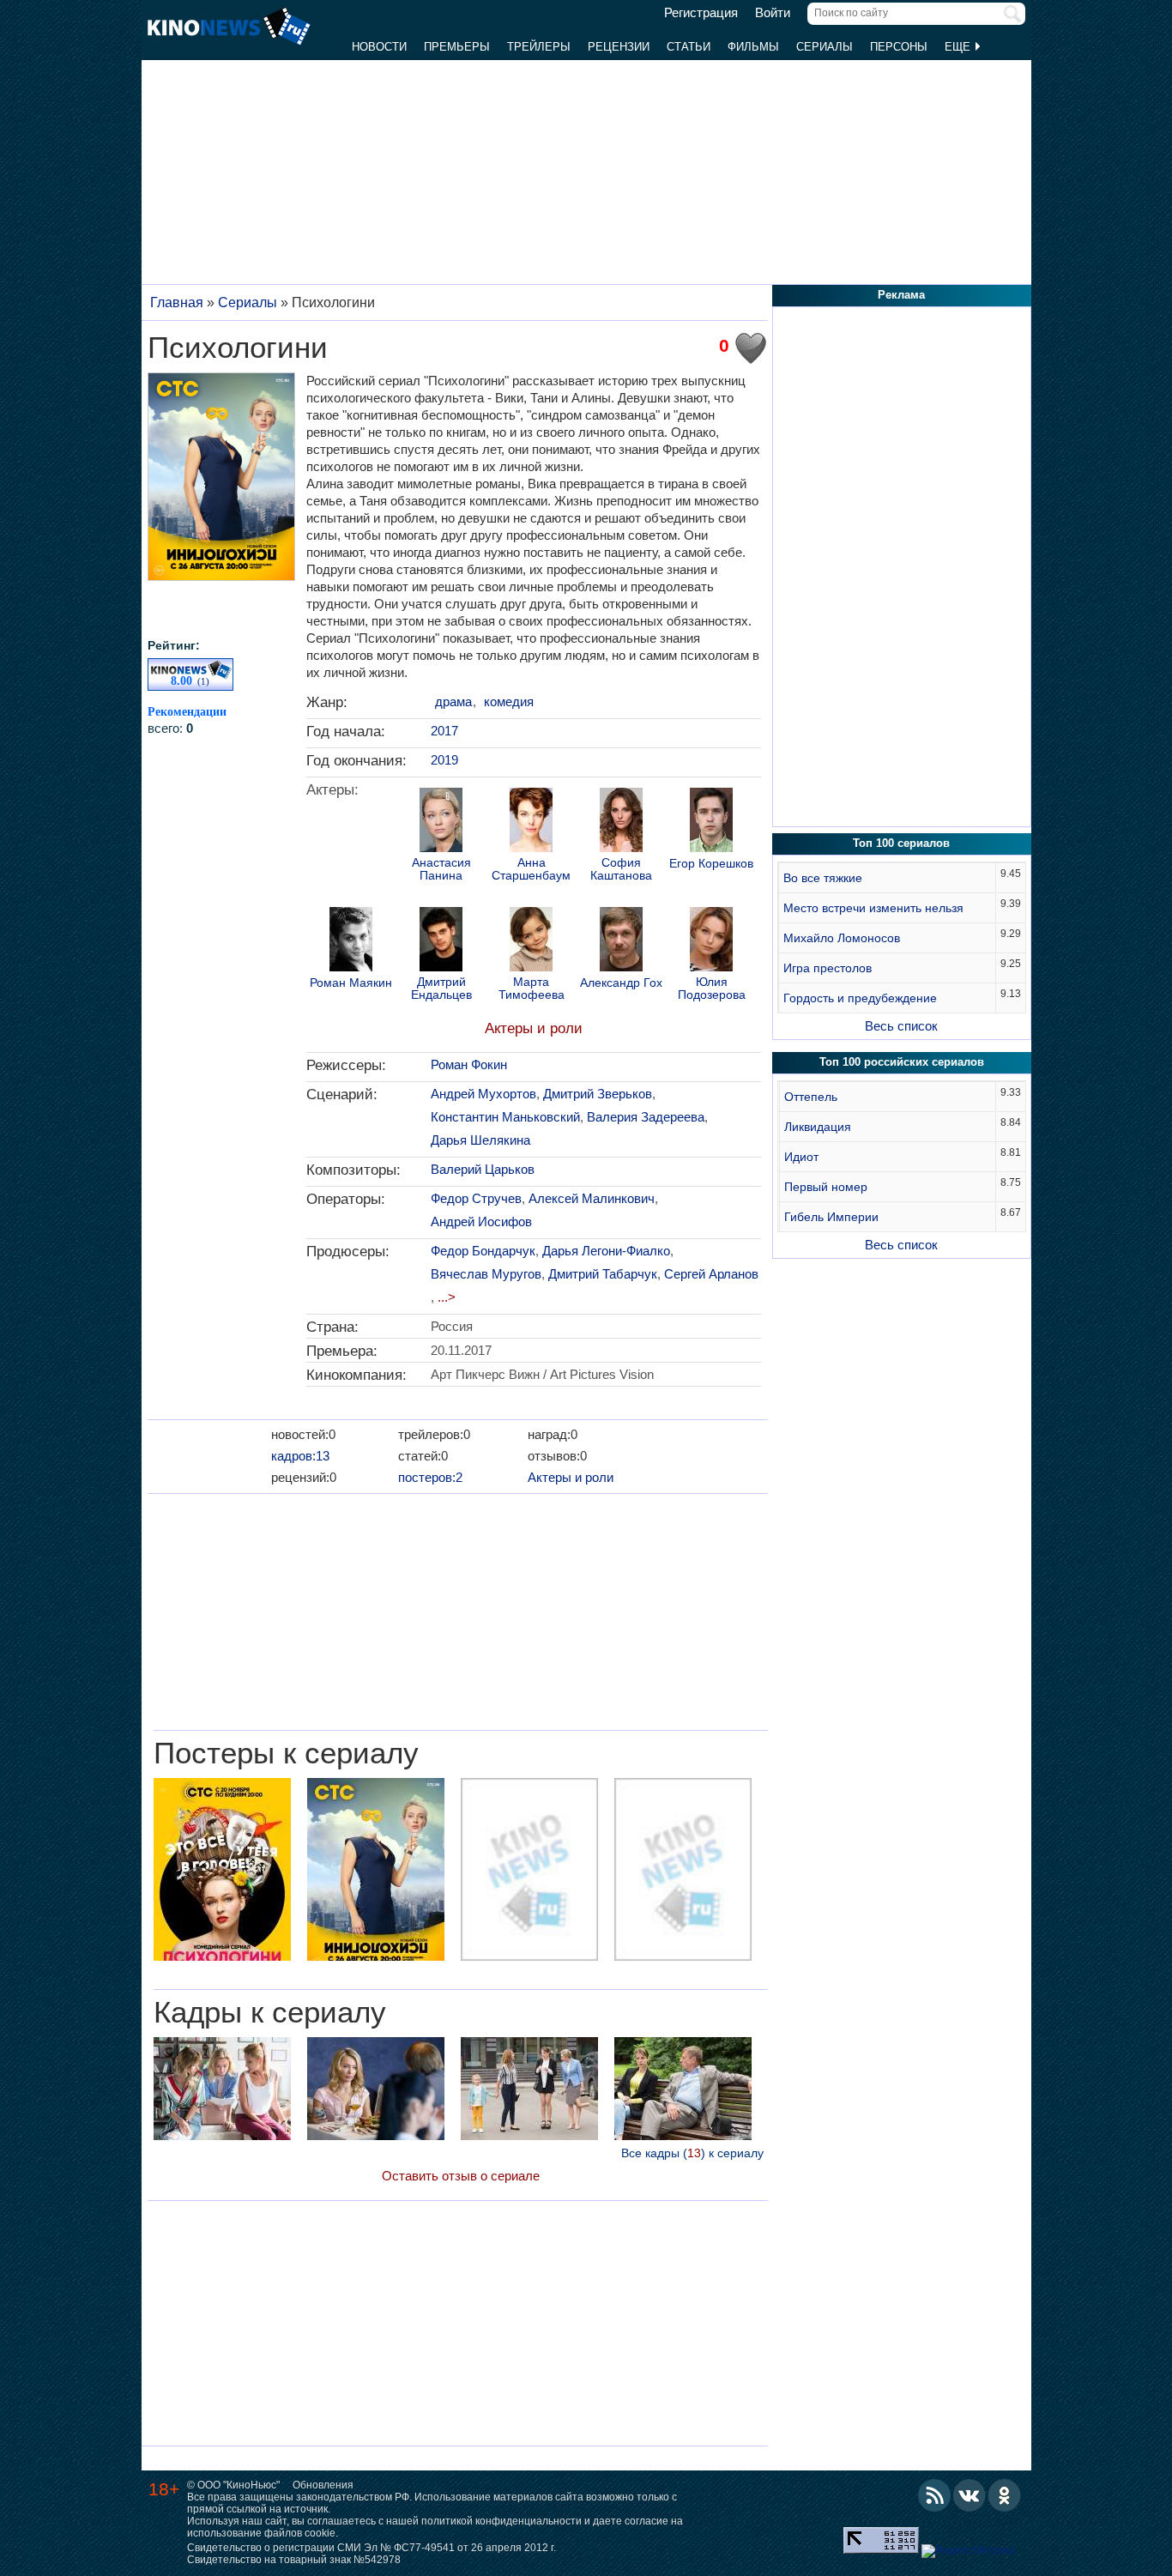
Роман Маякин (351, 983)
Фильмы (753, 47)
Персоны (899, 47)
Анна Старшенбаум (531, 869)
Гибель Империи (831, 1217)
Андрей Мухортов (483, 1094)
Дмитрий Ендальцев (441, 989)
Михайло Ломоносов (842, 938)
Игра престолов (828, 968)
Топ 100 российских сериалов (902, 1062)
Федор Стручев (476, 1198)
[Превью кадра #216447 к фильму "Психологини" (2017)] (222, 2091)
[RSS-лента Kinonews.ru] (934, 2495)
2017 (444, 731)
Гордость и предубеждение (860, 998)
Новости (379, 47)
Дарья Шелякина (480, 1140)
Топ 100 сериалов (901, 843)
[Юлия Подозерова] (711, 941)
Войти (773, 13)
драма (453, 701)
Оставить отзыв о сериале (461, 2176)
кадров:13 (300, 1456)
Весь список (901, 1026)
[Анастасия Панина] (441, 822)
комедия (509, 701)
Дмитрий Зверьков (598, 1094)
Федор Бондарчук (483, 1251)
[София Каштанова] (621, 822)
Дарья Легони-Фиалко (606, 1251)
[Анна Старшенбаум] (531, 822)
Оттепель (811, 1097)
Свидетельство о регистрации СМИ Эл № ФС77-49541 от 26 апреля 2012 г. (372, 2548)
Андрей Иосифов (481, 1221)
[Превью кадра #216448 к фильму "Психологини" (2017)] (376, 2091)
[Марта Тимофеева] (531, 941)
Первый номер (826, 1187)
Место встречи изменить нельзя (873, 908)
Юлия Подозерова (712, 989)
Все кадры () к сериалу (692, 2153)
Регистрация (701, 13)
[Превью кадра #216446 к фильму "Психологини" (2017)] (683, 2091)
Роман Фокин (469, 1064)
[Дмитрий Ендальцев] (441, 941)
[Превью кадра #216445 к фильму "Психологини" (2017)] (529, 2091)
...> (447, 1297)
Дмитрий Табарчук (603, 1274)
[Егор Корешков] (711, 822)
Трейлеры (539, 47)
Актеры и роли (534, 1028)
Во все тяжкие (823, 878)
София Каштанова (621, 869)
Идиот (801, 1157)
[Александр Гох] (621, 941)
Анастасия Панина (441, 869)
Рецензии (619, 47)
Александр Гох (621, 983)
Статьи (689, 47)
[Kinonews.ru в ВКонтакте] (970, 2495)
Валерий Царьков (483, 1169)
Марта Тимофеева (532, 989)
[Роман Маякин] (351, 941)
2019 (444, 760)
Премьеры (457, 47)
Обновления (323, 2485)
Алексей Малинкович (592, 1198)
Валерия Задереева (646, 1117)
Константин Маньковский (505, 1117)
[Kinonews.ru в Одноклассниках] (1005, 2495)
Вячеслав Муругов (486, 1274)
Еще (959, 47)
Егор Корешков (711, 864)
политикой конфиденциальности (501, 2521)
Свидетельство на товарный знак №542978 (294, 2560)
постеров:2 (430, 1477)
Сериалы (825, 47)
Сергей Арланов (711, 1274)
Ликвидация (818, 1127)
